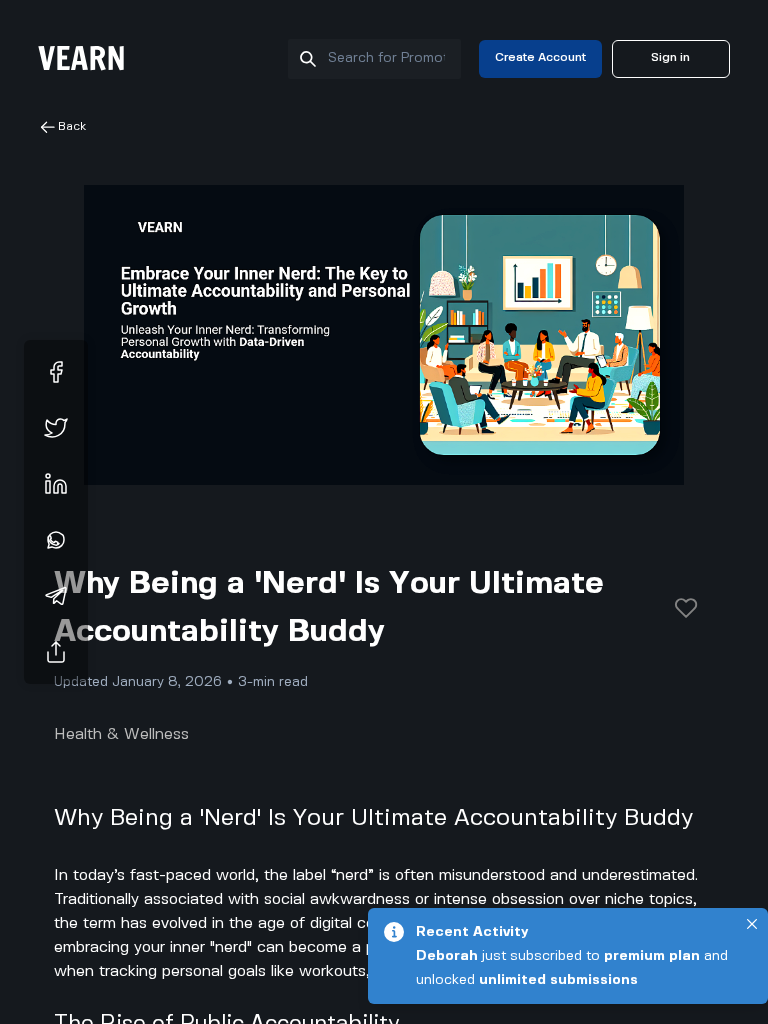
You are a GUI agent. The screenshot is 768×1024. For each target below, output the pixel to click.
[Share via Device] (56, 652)
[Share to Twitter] (56, 428)
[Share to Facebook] (56, 372)
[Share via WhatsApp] (56, 540)
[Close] (752, 924)
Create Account (540, 57)
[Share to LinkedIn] (56, 484)
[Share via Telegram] (56, 596)
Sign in (670, 57)
